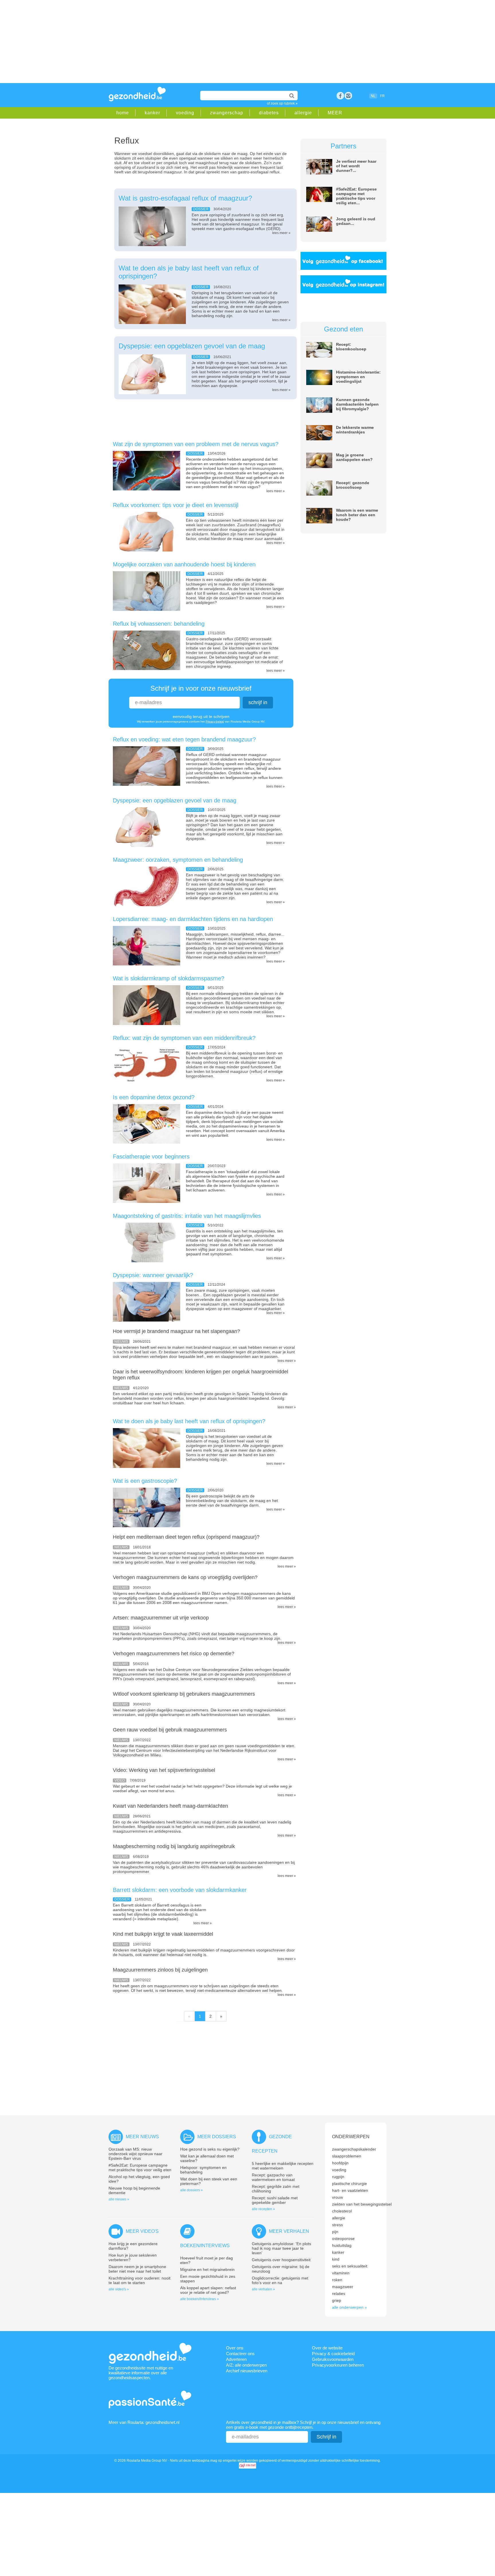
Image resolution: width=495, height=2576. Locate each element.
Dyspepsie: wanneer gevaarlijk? (153, 1275)
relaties (339, 2294)
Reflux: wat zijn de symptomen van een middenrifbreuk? (184, 1038)
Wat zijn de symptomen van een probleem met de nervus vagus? (196, 444)
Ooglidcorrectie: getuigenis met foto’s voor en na (280, 2280)
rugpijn (338, 2177)
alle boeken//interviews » (200, 2299)
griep (337, 2300)
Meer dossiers (217, 2137)
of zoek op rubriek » (282, 103)
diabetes (269, 113)
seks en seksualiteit (350, 2266)
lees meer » (281, 233)
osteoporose (343, 2239)
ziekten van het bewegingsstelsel (362, 2204)
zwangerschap (227, 113)
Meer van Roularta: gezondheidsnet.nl (144, 2422)
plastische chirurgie (349, 2184)
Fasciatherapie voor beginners (151, 1157)
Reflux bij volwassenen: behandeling (159, 624)
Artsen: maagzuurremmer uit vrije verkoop (161, 1618)
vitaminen (341, 2273)
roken (337, 2280)
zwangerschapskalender (354, 2149)
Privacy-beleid (215, 721)
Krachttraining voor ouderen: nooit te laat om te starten (140, 2280)
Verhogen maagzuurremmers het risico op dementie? (174, 1654)
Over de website (327, 2348)
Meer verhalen (289, 2231)
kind (336, 2259)
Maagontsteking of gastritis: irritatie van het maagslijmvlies (187, 1216)
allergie (303, 113)
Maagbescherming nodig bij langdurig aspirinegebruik (174, 1846)
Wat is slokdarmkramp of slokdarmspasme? (169, 978)
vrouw (337, 2197)
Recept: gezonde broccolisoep (353, 485)
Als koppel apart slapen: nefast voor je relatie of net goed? (208, 2290)
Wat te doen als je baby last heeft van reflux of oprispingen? (189, 1421)
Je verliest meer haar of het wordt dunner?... (356, 166)
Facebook (340, 96)
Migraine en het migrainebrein (207, 2269)
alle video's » (119, 2289)
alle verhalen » (263, 2289)
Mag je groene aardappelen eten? (354, 457)
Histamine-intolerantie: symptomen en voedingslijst (358, 377)
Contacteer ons (240, 2354)
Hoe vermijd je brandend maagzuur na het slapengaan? (176, 1331)
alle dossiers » (191, 2190)
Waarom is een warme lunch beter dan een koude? (357, 515)
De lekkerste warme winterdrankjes (355, 430)
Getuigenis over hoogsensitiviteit (281, 2260)
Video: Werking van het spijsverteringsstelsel (164, 1770)
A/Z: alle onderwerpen (246, 2365)
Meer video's (142, 2231)
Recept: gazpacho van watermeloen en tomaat (273, 2177)
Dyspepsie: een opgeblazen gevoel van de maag (192, 346)
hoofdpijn (340, 2163)
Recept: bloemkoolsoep (351, 347)
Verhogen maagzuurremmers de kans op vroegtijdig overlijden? (185, 1577)
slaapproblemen (347, 2156)
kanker (152, 113)
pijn (335, 2232)
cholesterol (342, 2211)
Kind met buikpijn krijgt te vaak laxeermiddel (163, 1934)
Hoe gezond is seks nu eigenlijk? (210, 2149)
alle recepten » (263, 2209)
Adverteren (236, 2359)
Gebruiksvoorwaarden (333, 2359)
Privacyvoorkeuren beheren (338, 2365)
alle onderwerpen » (349, 2307)
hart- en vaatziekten (350, 2190)
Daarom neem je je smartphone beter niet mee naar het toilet (137, 2269)
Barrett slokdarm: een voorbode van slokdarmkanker (180, 1890)
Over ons (235, 2348)
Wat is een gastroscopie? (145, 1481)
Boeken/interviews (205, 2246)
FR (382, 96)
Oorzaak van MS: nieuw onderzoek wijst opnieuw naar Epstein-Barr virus (135, 2154)
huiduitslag (342, 2245)
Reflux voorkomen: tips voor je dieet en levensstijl (176, 505)
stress (337, 2225)
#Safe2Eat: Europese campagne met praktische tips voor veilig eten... (356, 196)
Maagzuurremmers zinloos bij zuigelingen (160, 1970)
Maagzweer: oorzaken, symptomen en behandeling (178, 860)
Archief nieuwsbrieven (247, 2371)
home (123, 113)
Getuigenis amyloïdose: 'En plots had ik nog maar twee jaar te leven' (281, 2248)
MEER (335, 113)
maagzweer (343, 2287)
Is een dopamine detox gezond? (154, 1097)
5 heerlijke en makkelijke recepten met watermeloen (283, 2166)
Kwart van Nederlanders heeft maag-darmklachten (170, 1806)
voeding (185, 113)
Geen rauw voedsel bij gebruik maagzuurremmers (170, 1730)
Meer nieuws (142, 2137)
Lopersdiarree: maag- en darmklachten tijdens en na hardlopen (193, 919)
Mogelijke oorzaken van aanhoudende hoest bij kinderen (184, 564)
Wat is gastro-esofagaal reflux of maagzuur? (185, 198)
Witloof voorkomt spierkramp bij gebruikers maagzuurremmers (184, 1694)
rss (348, 96)
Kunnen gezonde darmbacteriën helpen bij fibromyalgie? (357, 404)
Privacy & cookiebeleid (333, 2354)
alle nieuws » (119, 2199)
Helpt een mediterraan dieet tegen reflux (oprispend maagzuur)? (186, 1537)
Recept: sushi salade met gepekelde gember (275, 2200)
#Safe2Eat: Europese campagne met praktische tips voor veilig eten (140, 2167)
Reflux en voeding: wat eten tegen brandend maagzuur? (184, 739)
